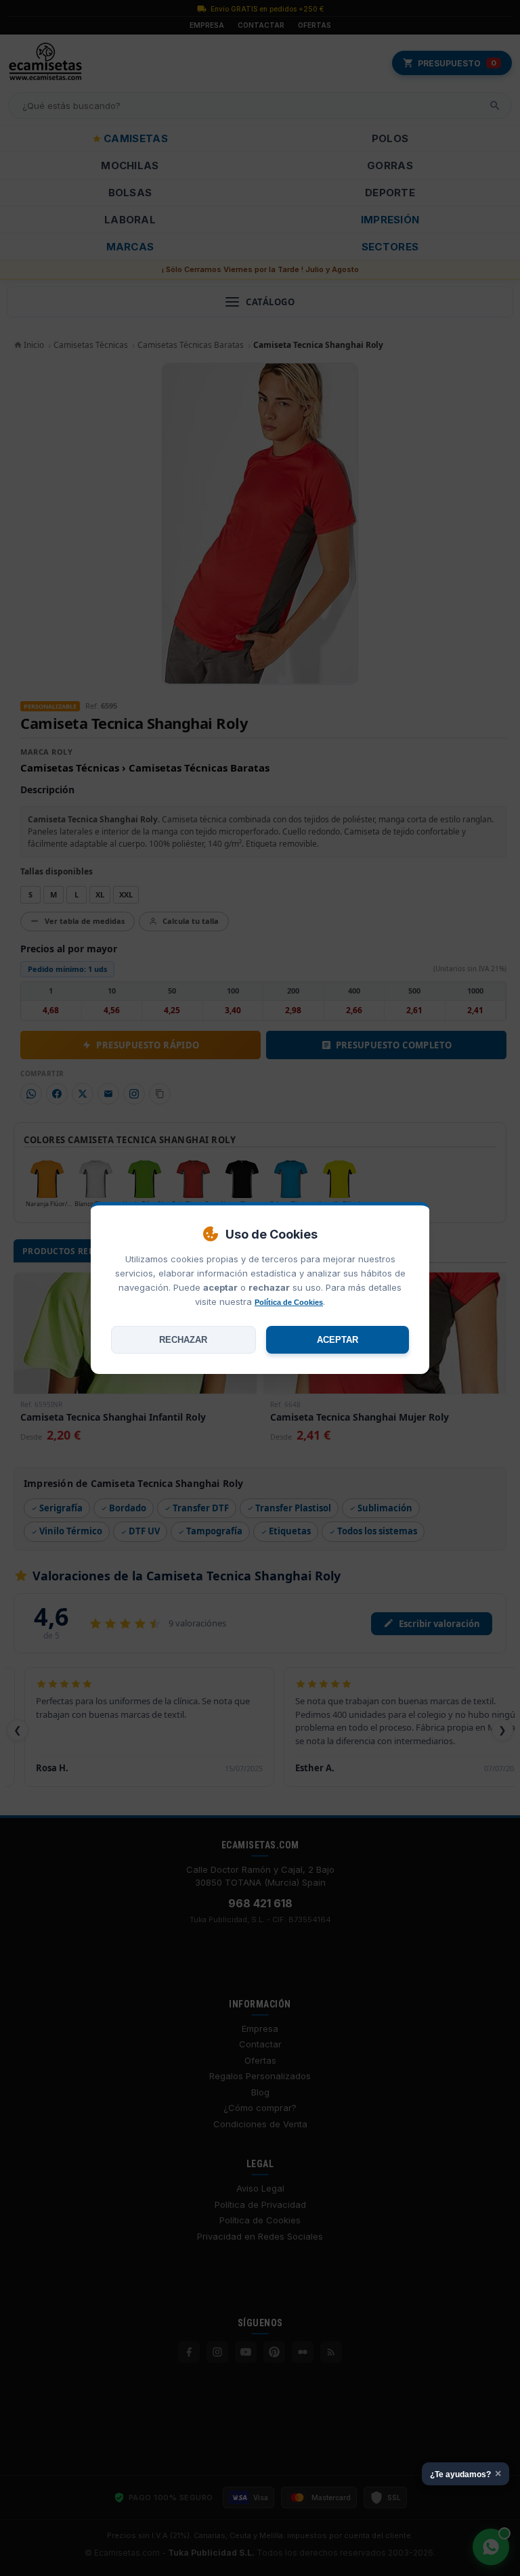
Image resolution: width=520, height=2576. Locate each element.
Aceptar (338, 1340)
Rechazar (183, 1340)
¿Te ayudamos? (465, 2473)
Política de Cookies (289, 1302)
